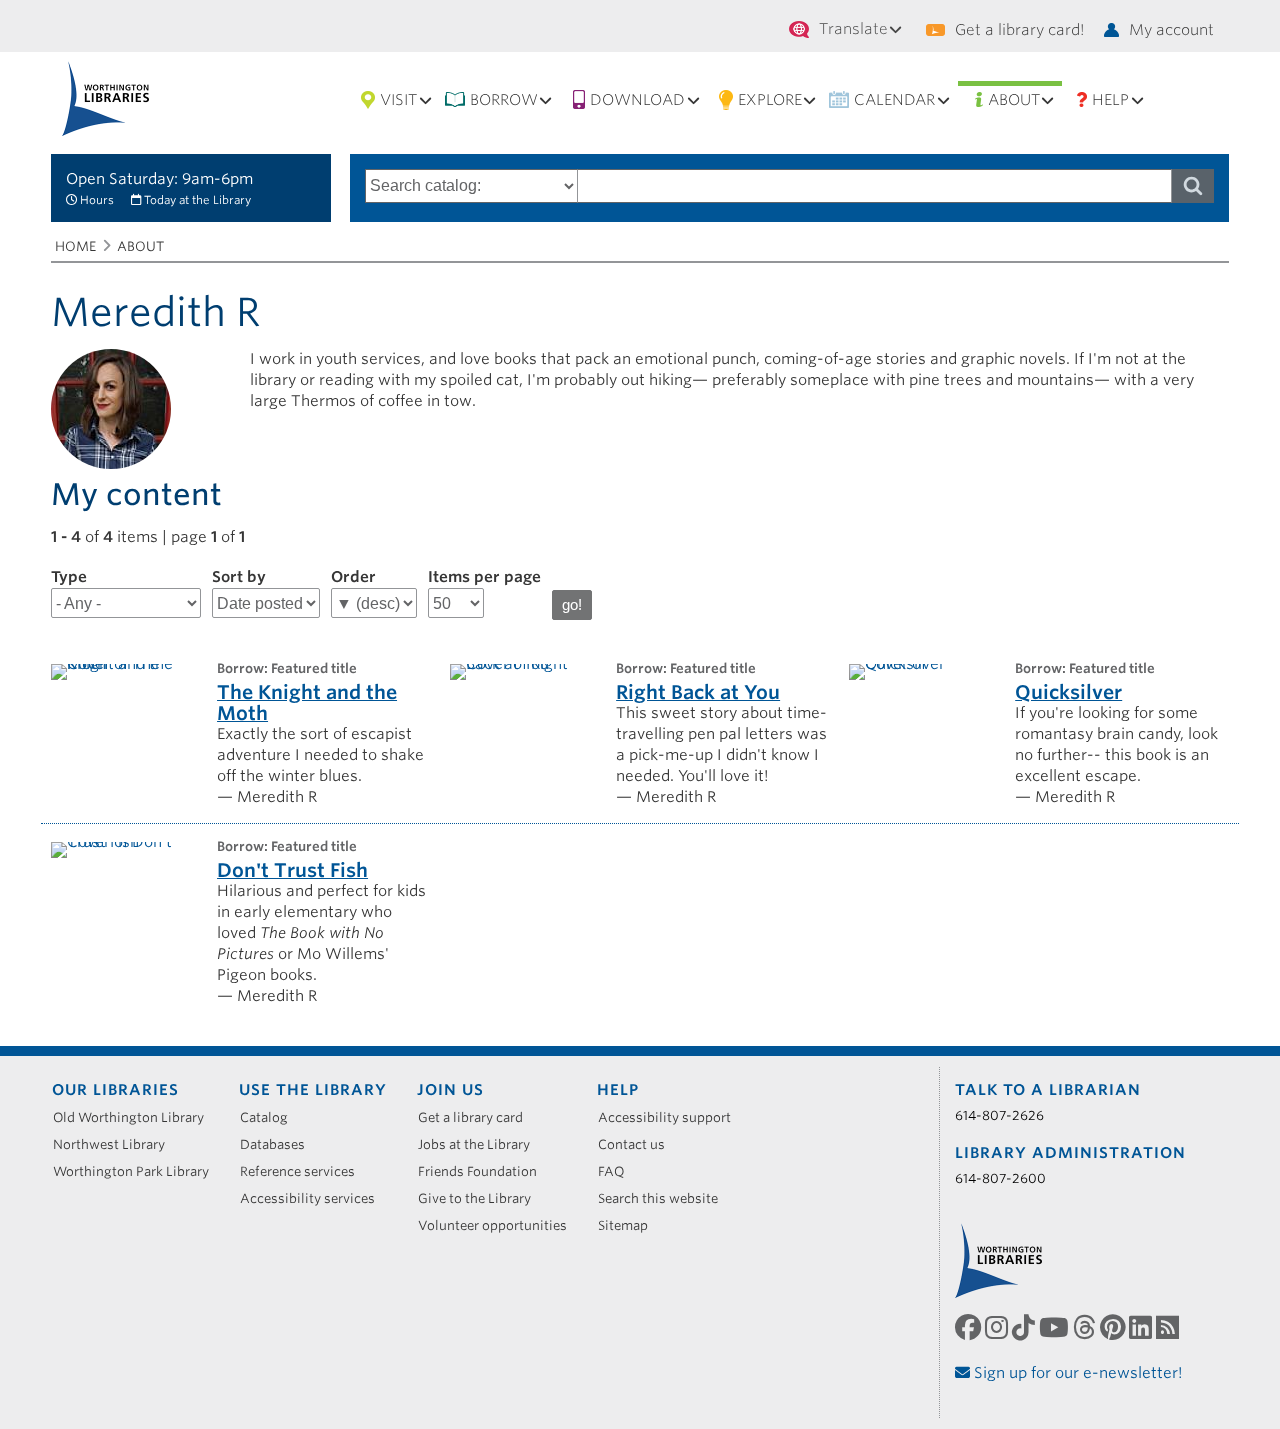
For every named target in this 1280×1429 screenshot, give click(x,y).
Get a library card (477, 1117)
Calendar (894, 100)
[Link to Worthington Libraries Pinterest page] (1114, 1327)
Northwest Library (116, 1144)
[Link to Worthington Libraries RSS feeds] (1169, 1327)
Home (75, 246)
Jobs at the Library (481, 1144)
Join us (450, 1090)
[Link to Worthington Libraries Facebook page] (970, 1327)
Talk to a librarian (1048, 1090)
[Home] (105, 98)
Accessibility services (314, 1198)
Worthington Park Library (138, 1171)
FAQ (618, 1171)
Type (69, 577)
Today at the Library (197, 200)
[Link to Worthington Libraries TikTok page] (1025, 1327)
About (1014, 100)
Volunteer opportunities (499, 1225)
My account (1171, 30)
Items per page (484, 577)
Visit (398, 100)
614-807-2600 (1000, 1178)
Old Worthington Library (135, 1117)
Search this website (665, 1198)
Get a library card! (1019, 30)
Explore (770, 100)
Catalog (271, 1117)
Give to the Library (481, 1198)
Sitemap (630, 1225)
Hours (97, 200)
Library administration (1070, 1153)
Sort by (239, 577)
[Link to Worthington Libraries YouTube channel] (1056, 1327)
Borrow (504, 100)
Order (353, 577)
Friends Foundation (484, 1171)
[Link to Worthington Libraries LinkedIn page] (1142, 1327)
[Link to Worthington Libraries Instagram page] (998, 1327)
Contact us (638, 1144)
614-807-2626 (999, 1115)
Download (637, 100)
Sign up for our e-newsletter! (1076, 1373)
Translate (853, 29)
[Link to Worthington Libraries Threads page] (1086, 1327)
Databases (279, 1144)
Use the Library (313, 1090)
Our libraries (115, 1090)
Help (1110, 100)
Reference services (304, 1171)
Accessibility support (671, 1117)
